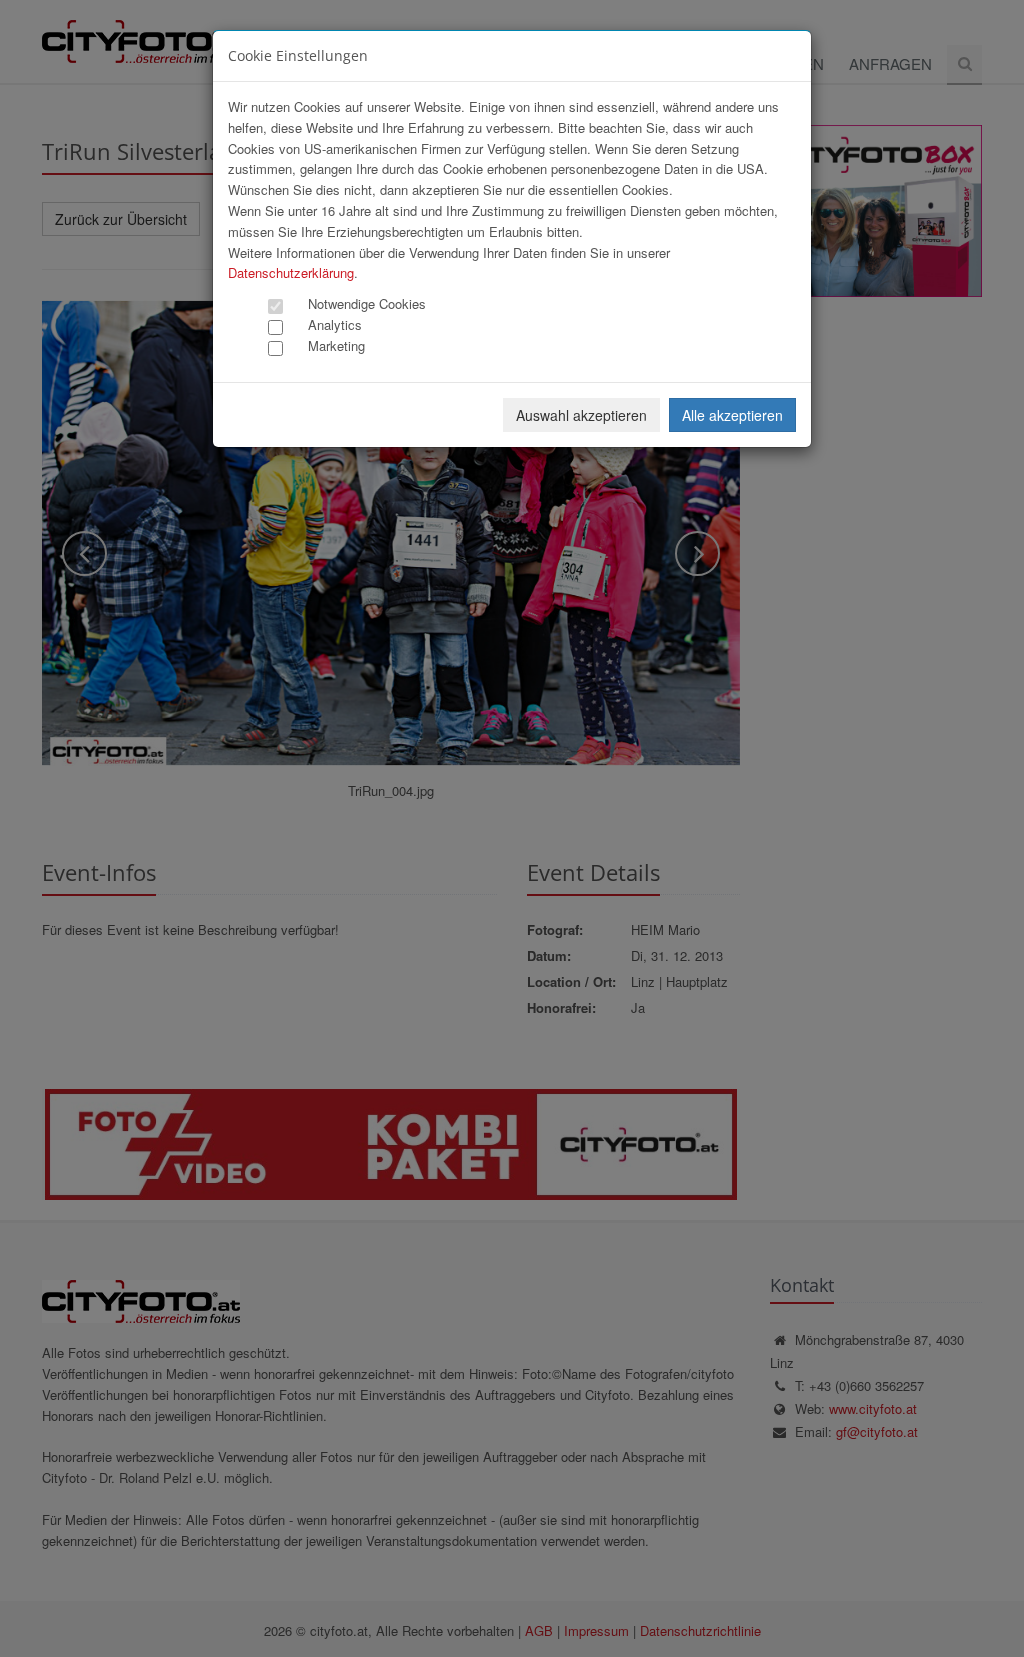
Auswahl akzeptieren (581, 415)
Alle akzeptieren (732, 415)
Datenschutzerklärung (291, 272)
